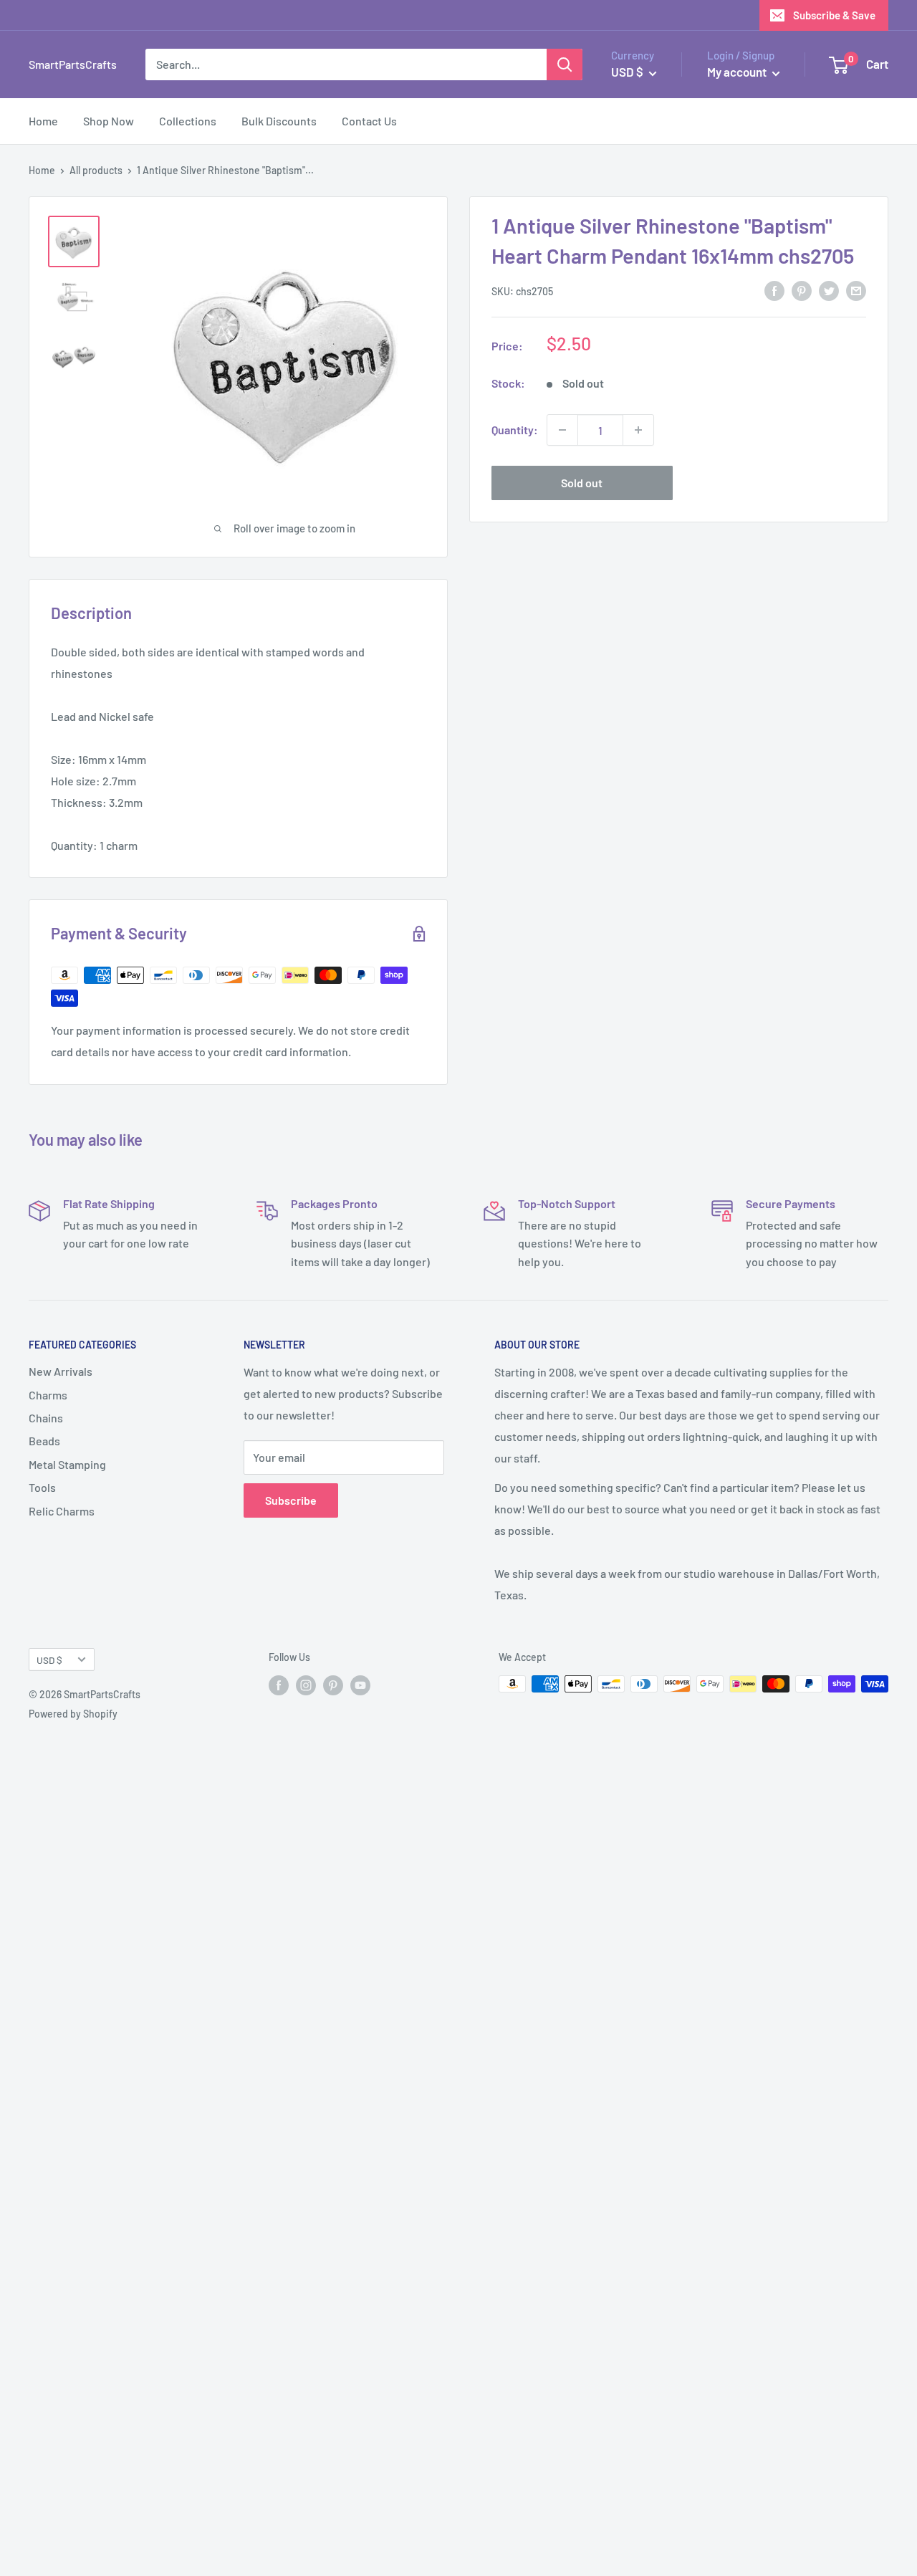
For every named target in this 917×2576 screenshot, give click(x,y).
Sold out (582, 483)
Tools (42, 1487)
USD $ (49, 1660)
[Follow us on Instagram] (306, 1685)
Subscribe (291, 1500)
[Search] (565, 64)
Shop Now (109, 121)
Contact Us (369, 121)
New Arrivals (61, 1371)
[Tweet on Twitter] (829, 290)
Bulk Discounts (279, 121)
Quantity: (515, 430)
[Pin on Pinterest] (802, 290)
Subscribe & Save (834, 15)
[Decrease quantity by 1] (562, 430)
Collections (188, 121)
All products (96, 170)
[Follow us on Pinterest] (333, 1685)
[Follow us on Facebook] (279, 1685)
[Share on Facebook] (774, 290)
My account (738, 72)
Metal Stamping (67, 1464)
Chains (46, 1418)
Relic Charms (62, 1511)
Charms (48, 1395)
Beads (44, 1441)
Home (43, 121)
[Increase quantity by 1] (638, 430)
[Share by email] (856, 290)
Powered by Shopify (73, 1714)
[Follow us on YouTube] (360, 1685)
